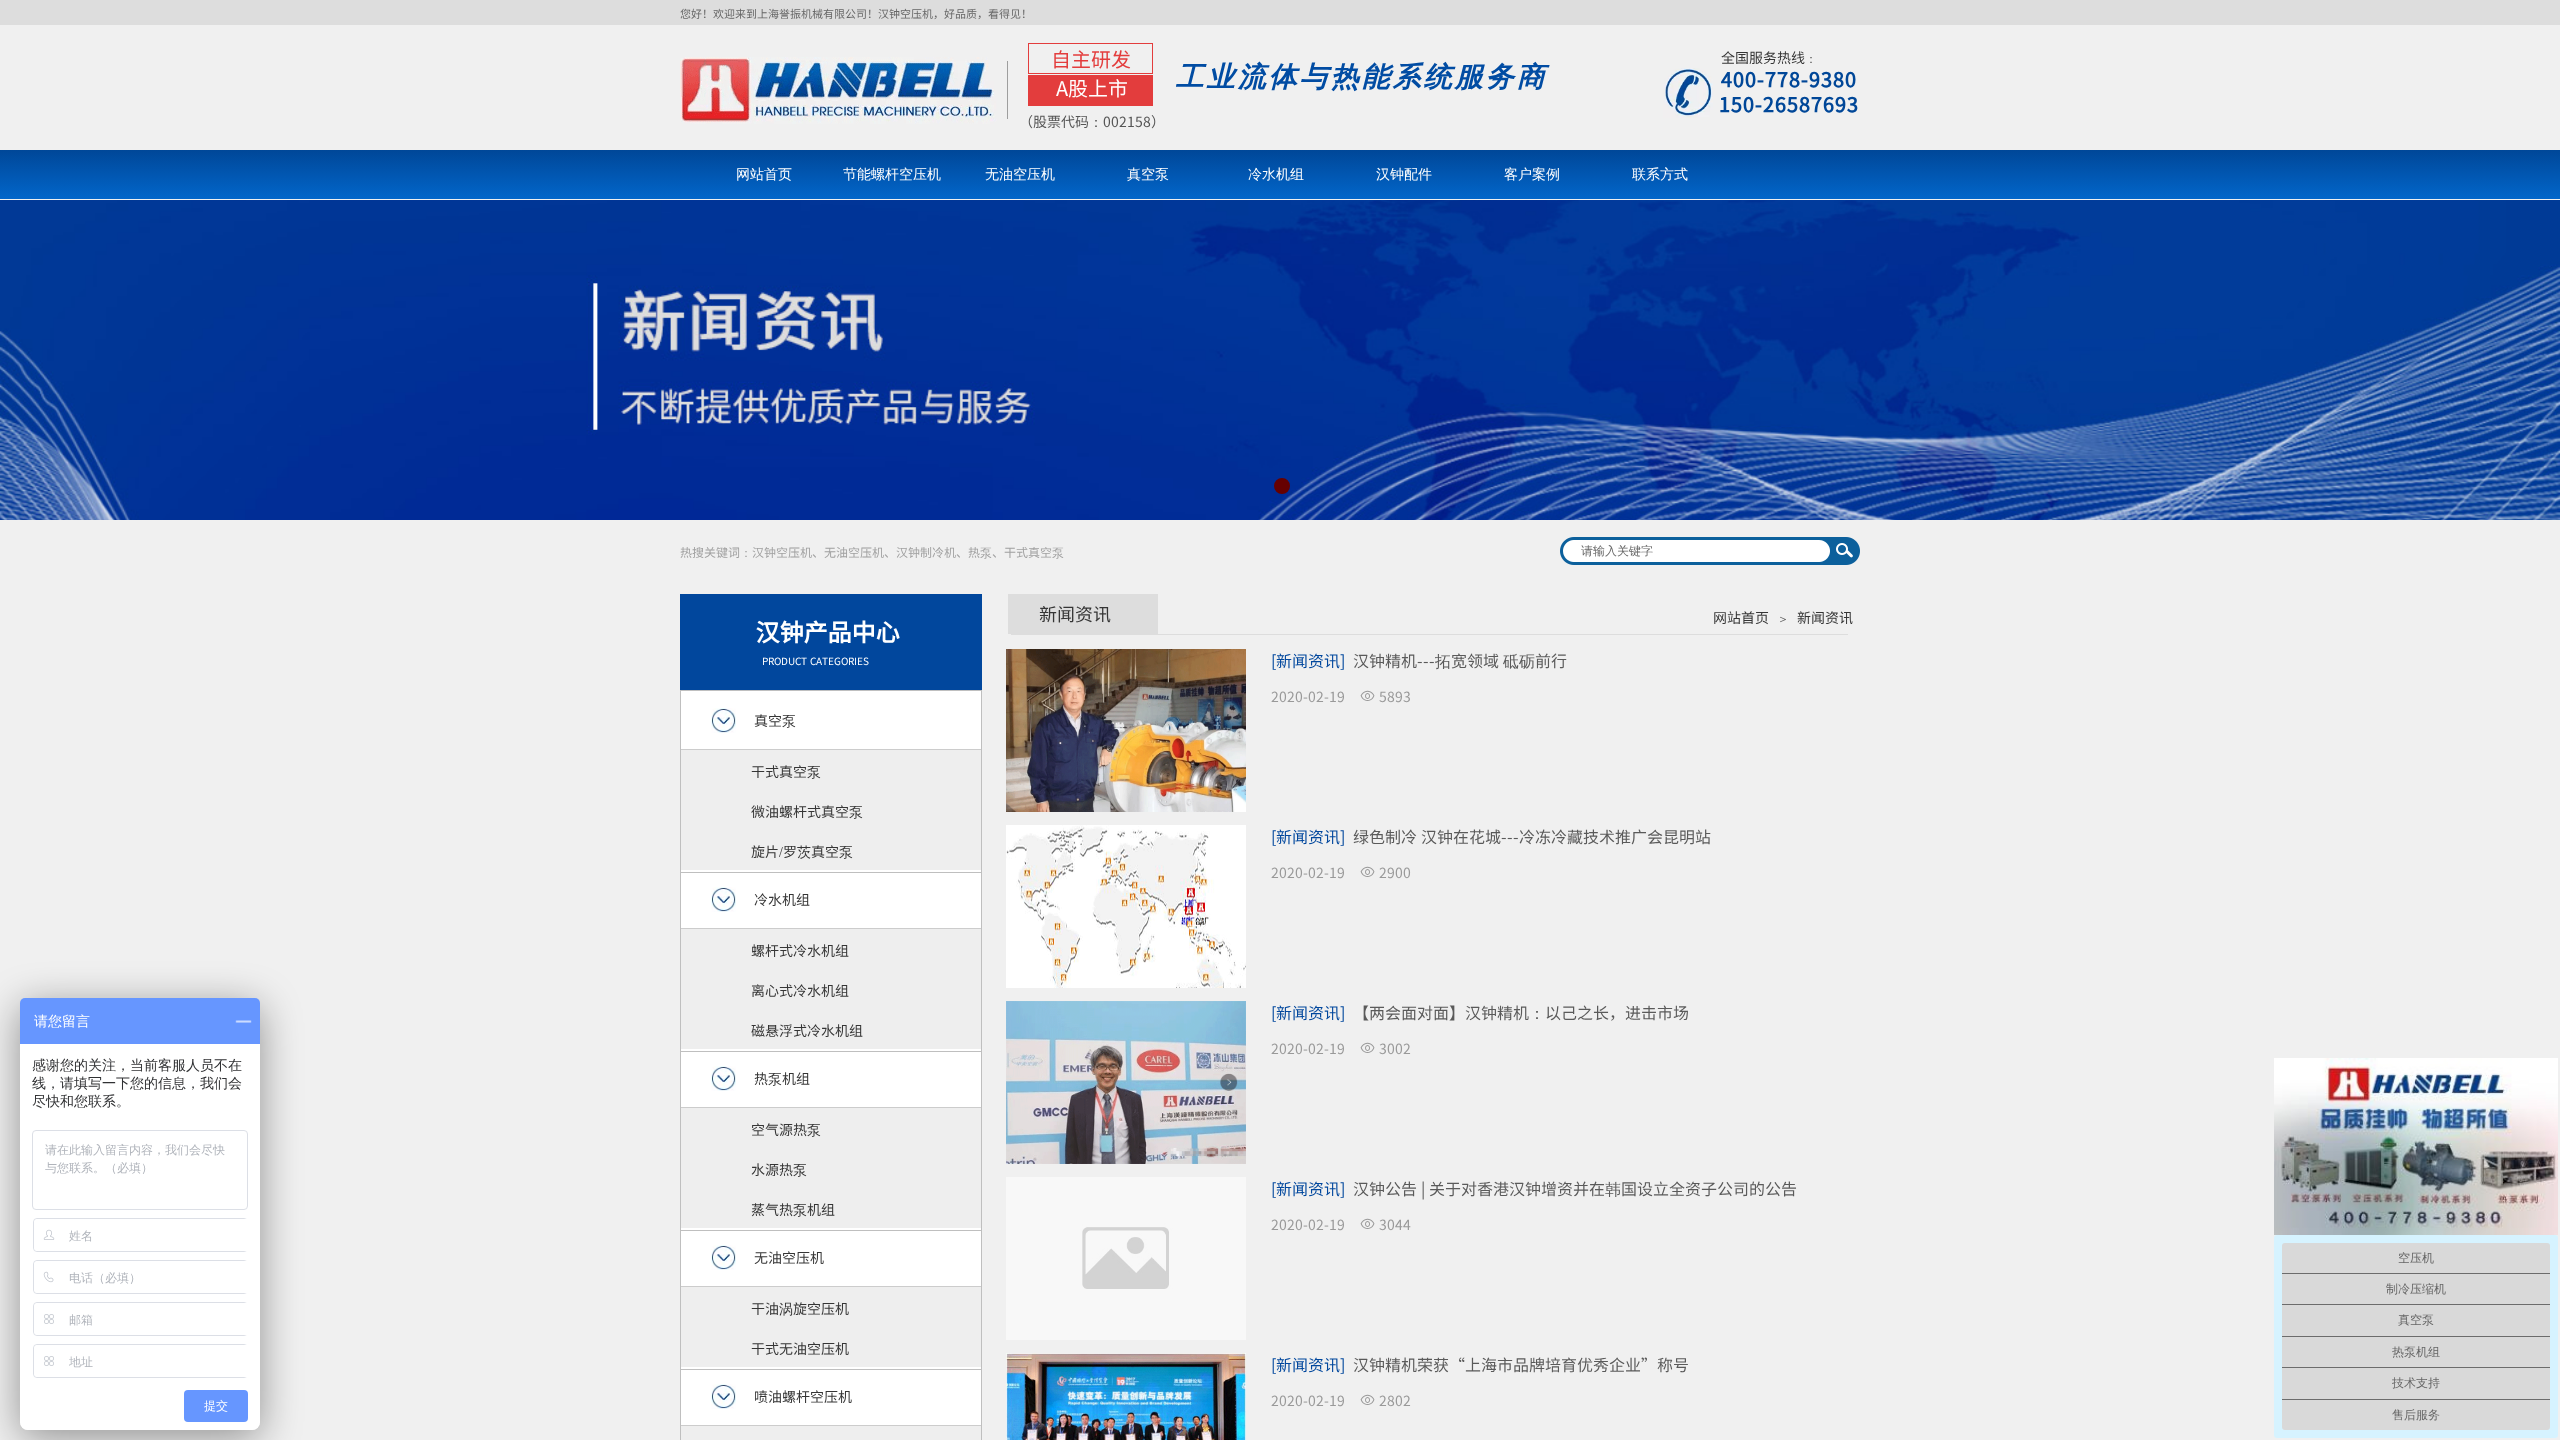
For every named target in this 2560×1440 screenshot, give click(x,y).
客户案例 (1532, 174)
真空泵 (1148, 174)
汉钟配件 (1404, 174)
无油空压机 (1020, 174)
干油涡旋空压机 (800, 1308)
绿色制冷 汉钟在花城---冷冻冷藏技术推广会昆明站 (1532, 836)
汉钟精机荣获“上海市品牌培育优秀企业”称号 (1521, 1364)
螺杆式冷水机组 (800, 950)
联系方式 (1660, 174)
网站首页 (764, 174)
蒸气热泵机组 (793, 1209)
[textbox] (1697, 551)
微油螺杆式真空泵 (807, 811)
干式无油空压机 (800, 1348)
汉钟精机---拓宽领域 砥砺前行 (1460, 660)
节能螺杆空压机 (892, 174)
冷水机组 (1276, 174)
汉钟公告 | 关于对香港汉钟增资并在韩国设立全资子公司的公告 (1575, 1188)
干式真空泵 (786, 771)
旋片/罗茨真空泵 (802, 851)
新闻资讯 (1825, 617)
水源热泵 (779, 1169)
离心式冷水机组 (800, 990)
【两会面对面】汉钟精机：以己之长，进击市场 (1521, 1012)
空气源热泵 (786, 1129)
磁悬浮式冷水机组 (807, 1030)
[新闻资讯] (1308, 660)
